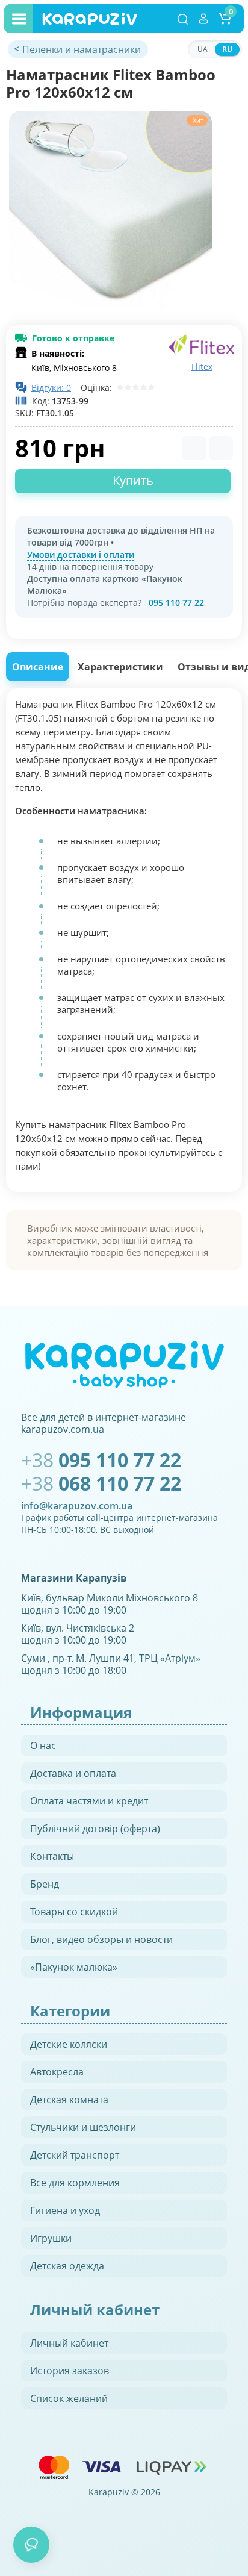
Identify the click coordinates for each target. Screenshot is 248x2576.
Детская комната (69, 2100)
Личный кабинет (69, 2343)
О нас (43, 1745)
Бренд (45, 1884)
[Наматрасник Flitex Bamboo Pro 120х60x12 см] (110, 212)
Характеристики (120, 667)
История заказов (70, 2371)
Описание (38, 667)
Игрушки (51, 2238)
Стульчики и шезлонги (83, 2127)
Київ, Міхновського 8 (74, 368)
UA (203, 49)
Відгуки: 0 (51, 388)
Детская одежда (67, 2266)
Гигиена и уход (65, 2210)
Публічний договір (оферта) (95, 1829)
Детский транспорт (75, 2155)
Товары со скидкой (74, 1912)
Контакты (52, 1856)
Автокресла (57, 2072)
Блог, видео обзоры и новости (101, 1939)
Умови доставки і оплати (81, 554)
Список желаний (69, 2398)
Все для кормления (75, 2183)
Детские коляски (69, 2044)
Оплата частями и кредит (89, 1801)
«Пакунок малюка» (74, 1967)
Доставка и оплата (73, 1773)
